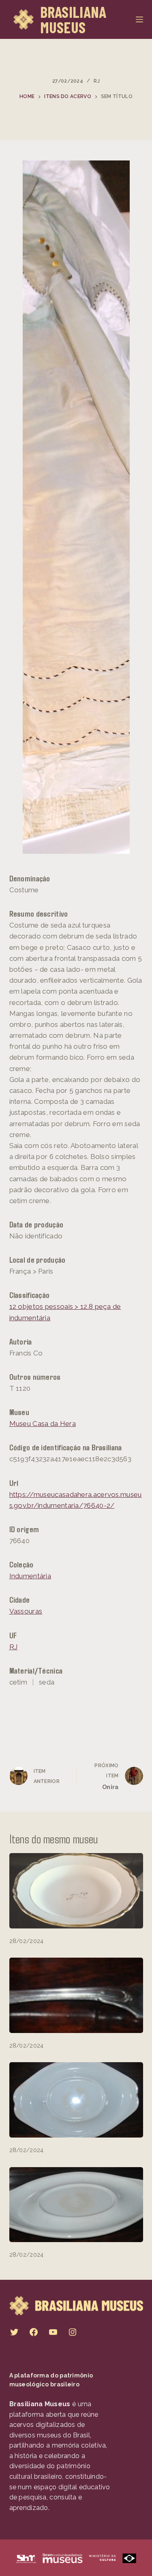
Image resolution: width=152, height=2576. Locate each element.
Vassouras (26, 1611)
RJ (97, 81)
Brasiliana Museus (73, 19)
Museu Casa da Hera (43, 1424)
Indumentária (30, 1576)
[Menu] (139, 19)
